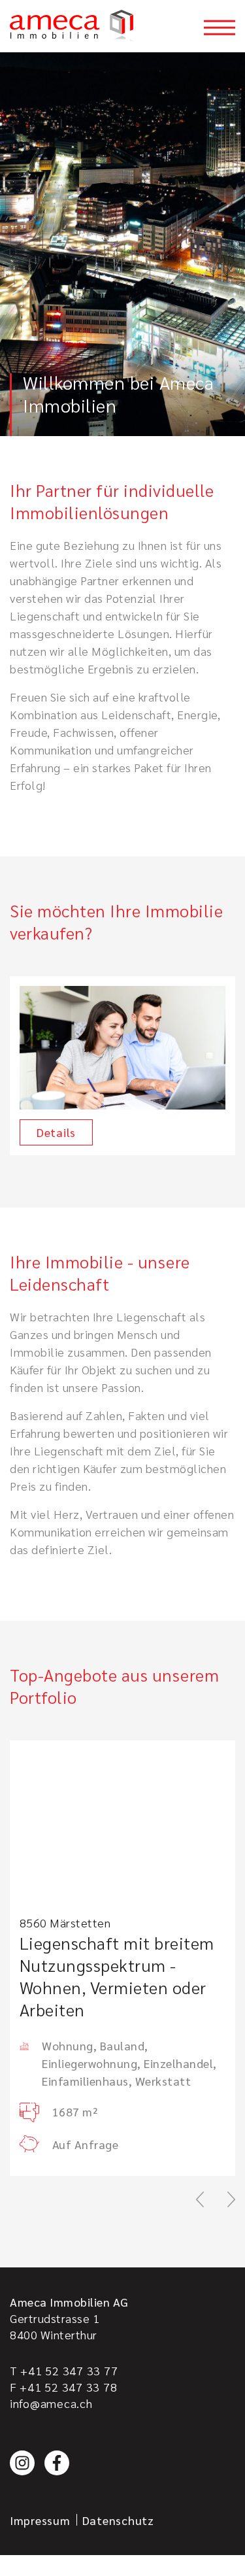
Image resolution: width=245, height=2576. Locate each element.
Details (56, 1132)
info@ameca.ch (51, 2403)
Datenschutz (118, 2520)
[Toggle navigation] (220, 27)
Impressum (40, 2520)
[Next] (231, 2199)
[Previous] (200, 2199)
